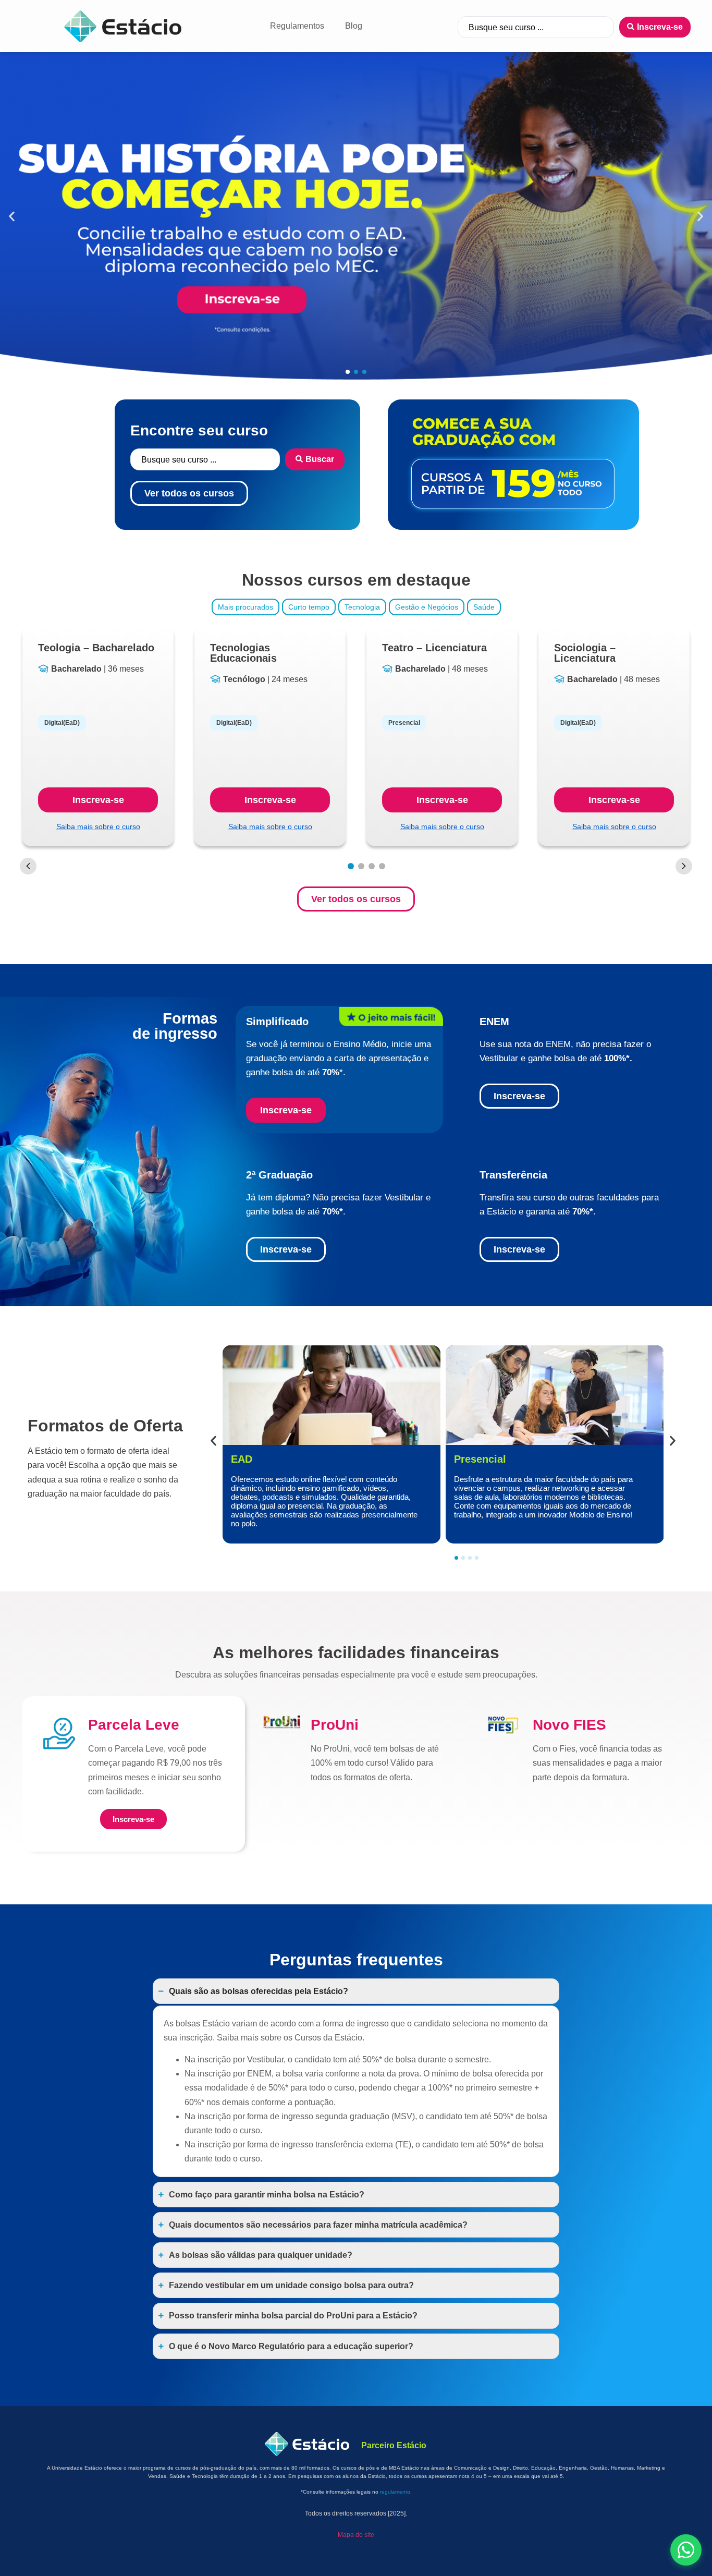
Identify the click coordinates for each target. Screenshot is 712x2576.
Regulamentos (297, 26)
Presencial (257, 1459)
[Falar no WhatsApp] (686, 2550)
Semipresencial (492, 1459)
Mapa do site (356, 2535)
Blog (354, 26)
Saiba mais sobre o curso (98, 827)
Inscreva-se (98, 800)
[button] (12, 217)
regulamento (395, 2492)
